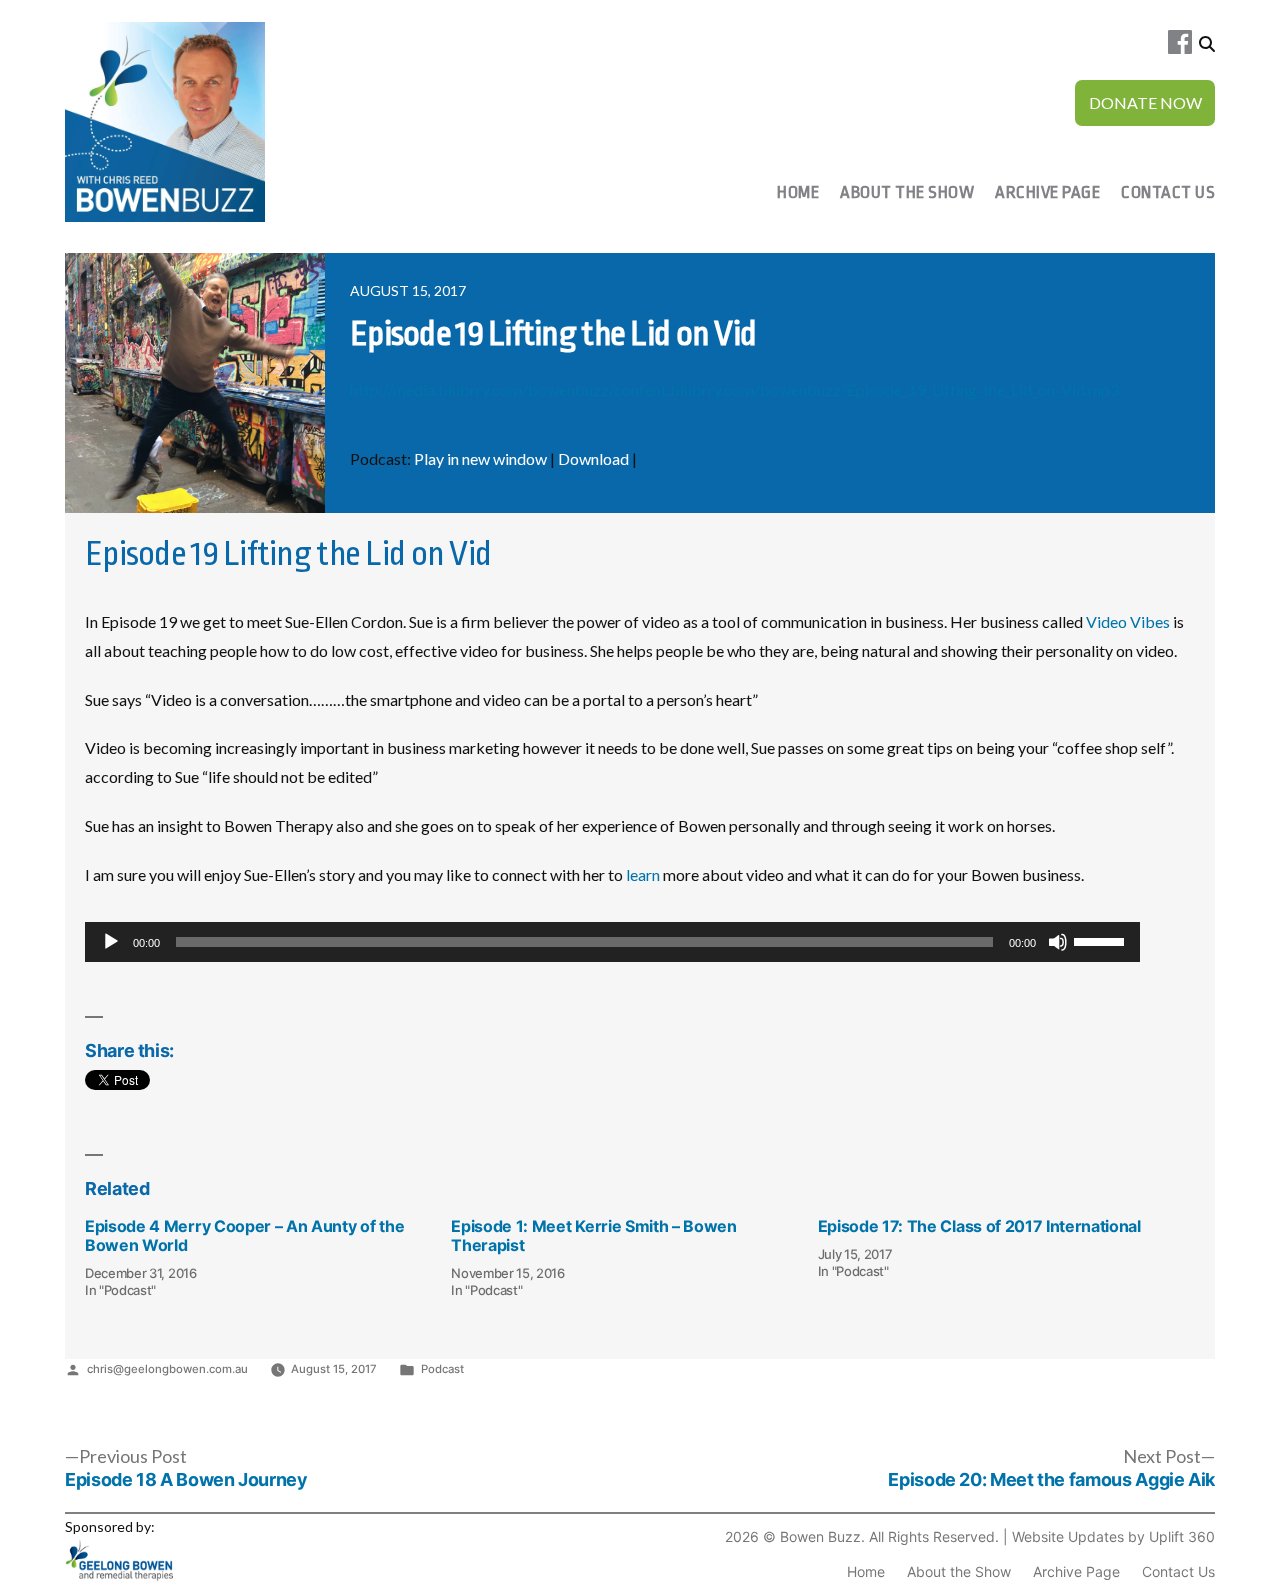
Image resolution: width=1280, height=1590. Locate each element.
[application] (612, 942)
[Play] (111, 942)
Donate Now (1145, 102)
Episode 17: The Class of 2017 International (979, 1226)
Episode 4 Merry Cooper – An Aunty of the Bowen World (244, 1235)
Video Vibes (1128, 621)
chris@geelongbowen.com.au (167, 1369)
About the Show (907, 192)
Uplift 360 (1182, 1536)
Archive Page (1047, 192)
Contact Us (1168, 192)
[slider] (1102, 940)
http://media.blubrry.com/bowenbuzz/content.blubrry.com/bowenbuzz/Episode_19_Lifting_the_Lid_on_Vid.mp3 (734, 389)
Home (798, 192)
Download (593, 458)
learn (641, 874)
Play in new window (480, 458)
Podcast (442, 1369)
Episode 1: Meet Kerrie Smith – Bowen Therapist (593, 1235)
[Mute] (1058, 942)
